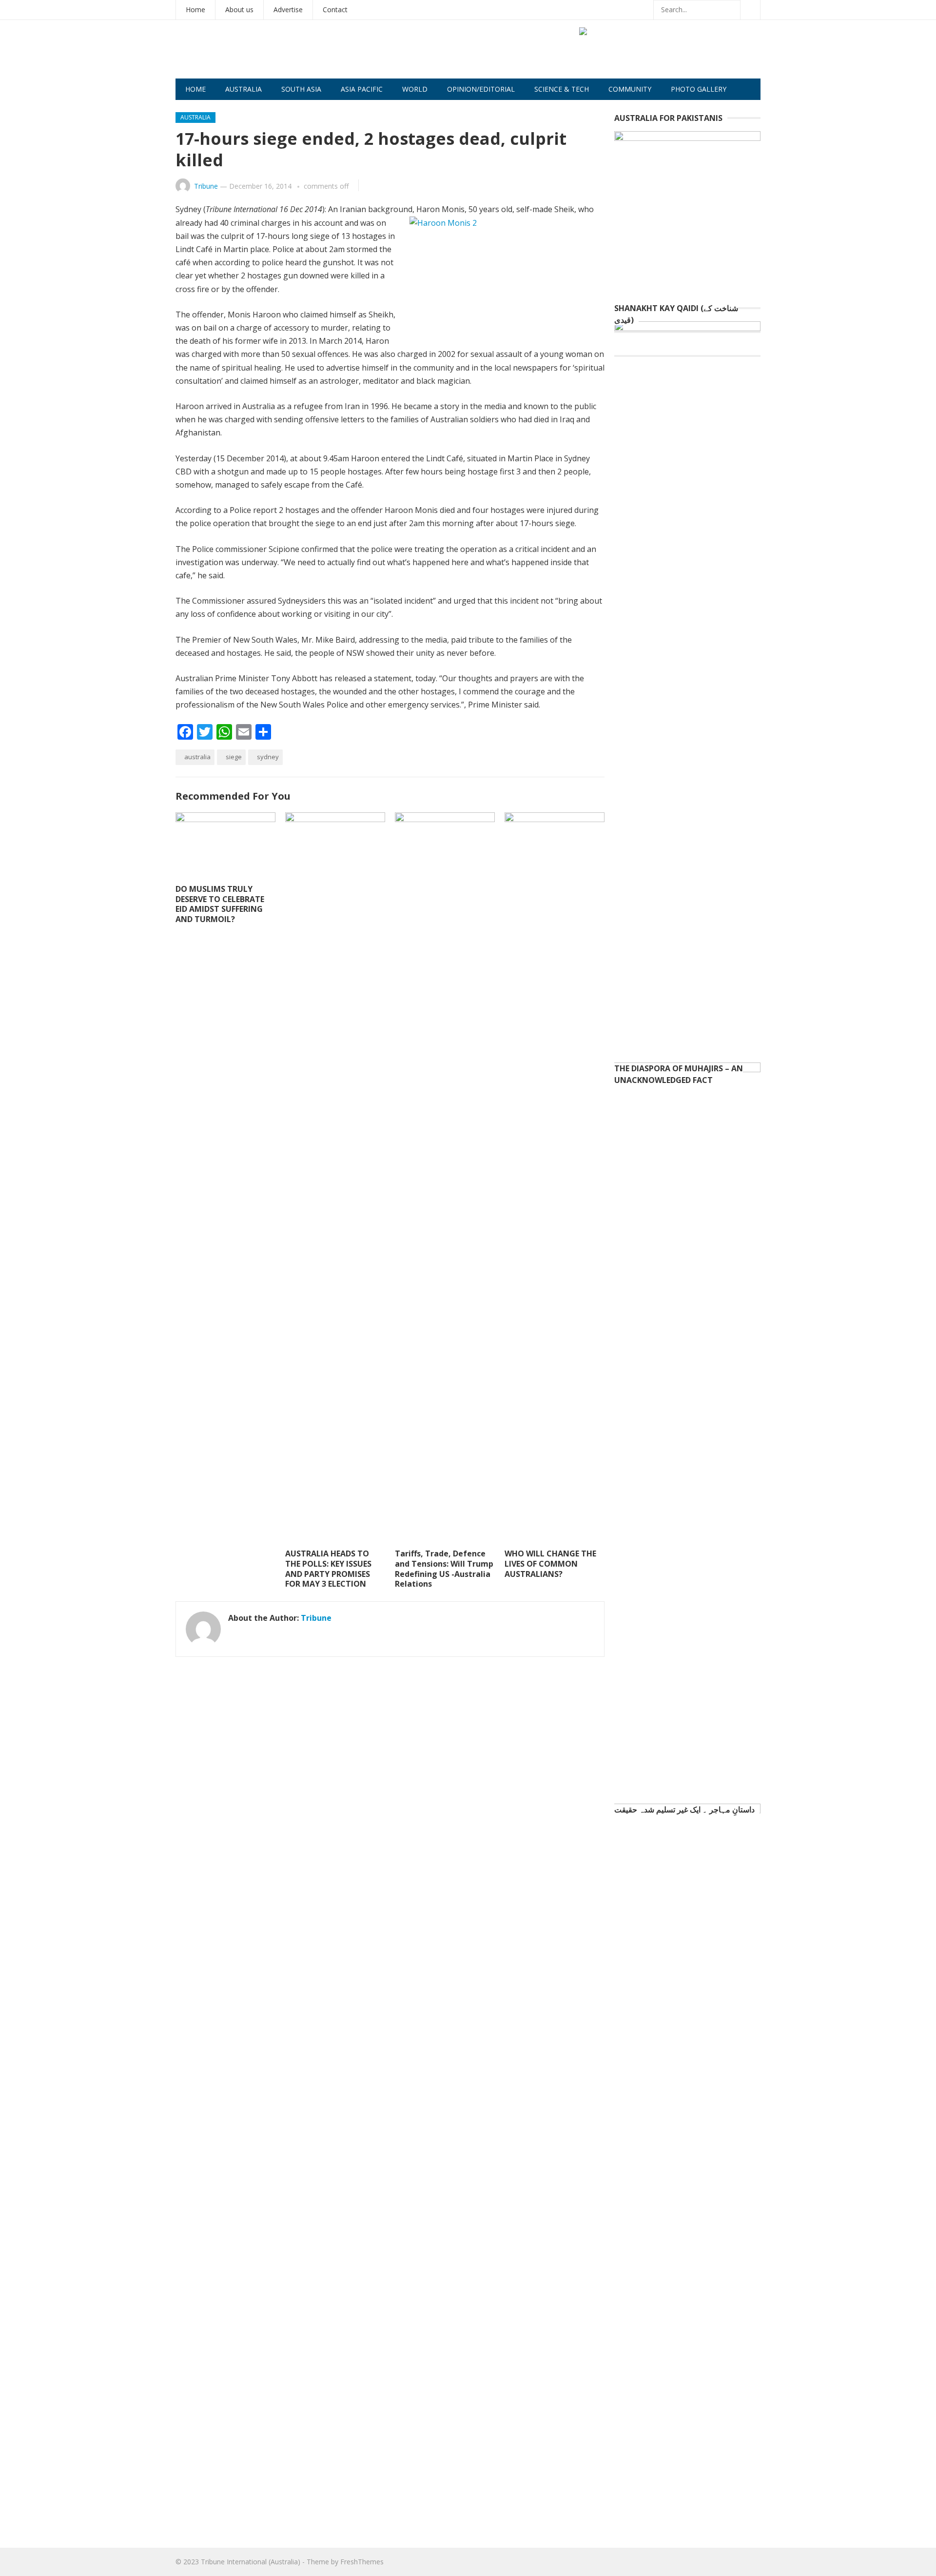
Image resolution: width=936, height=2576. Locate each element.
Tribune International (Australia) (251, 2562)
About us (239, 10)
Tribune (206, 186)
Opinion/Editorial (481, 89)
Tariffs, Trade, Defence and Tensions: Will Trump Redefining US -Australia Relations (444, 1569)
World (415, 89)
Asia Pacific (362, 89)
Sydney (268, 757)
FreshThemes (362, 2562)
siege (234, 757)
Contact (335, 10)
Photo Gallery (699, 89)
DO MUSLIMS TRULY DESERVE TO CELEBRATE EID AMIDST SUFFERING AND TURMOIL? (220, 904)
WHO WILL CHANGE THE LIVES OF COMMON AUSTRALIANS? (550, 1564)
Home (195, 10)
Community (630, 89)
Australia (244, 89)
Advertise (288, 10)
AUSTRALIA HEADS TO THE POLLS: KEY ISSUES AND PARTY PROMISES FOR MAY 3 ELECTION (328, 1569)
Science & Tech (562, 89)
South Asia (301, 89)
